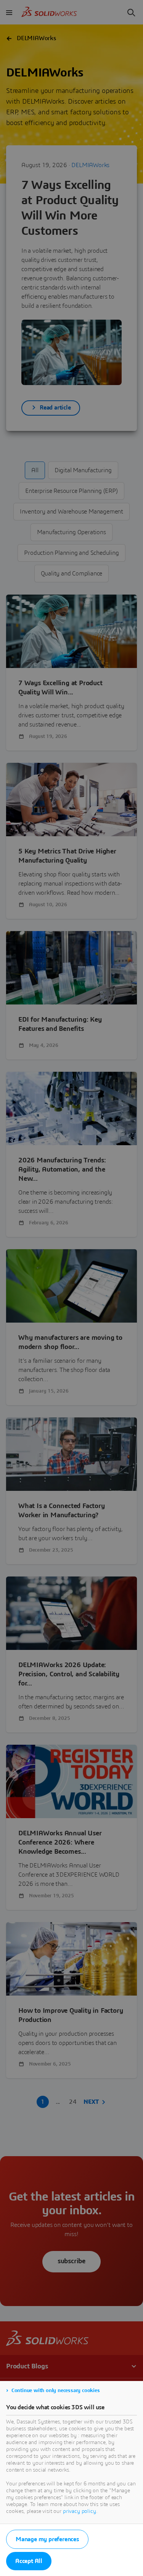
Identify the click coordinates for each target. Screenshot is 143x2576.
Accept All (29, 2561)
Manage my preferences (47, 2539)
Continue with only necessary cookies (56, 2391)
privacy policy (80, 2511)
